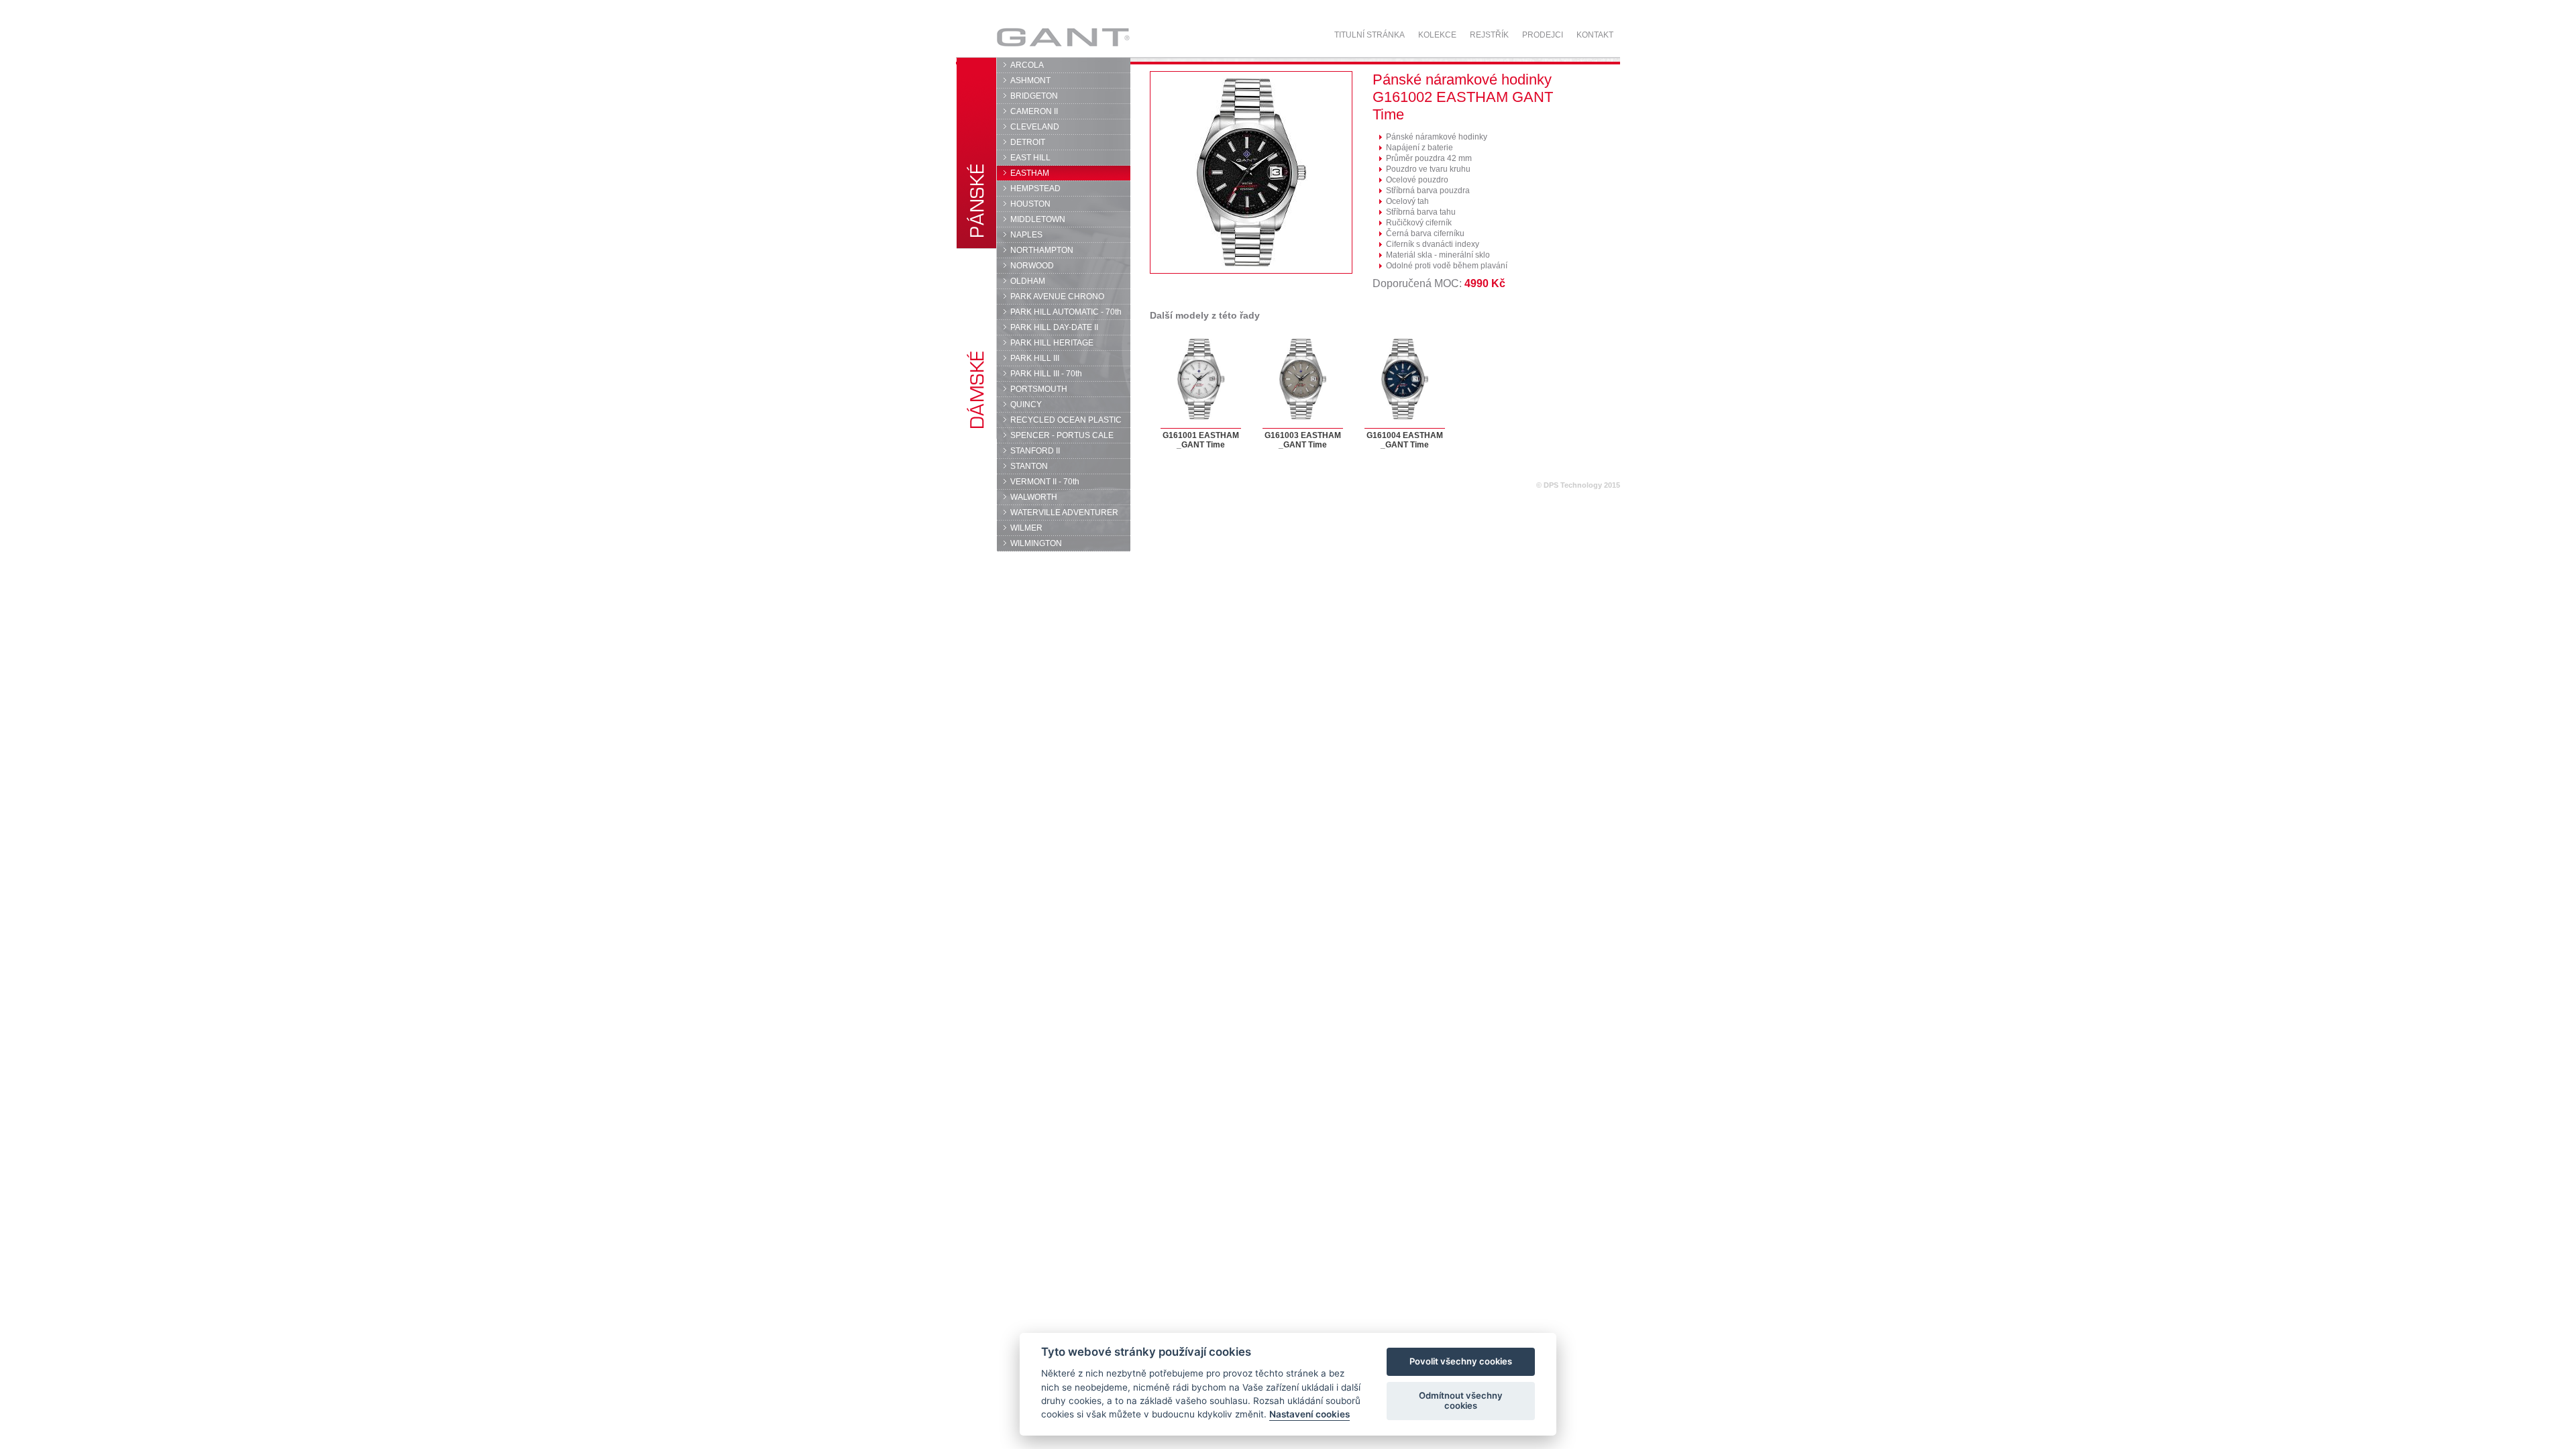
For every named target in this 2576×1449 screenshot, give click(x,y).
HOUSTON (1030, 204)
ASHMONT (1030, 80)
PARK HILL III (1035, 358)
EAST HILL (1030, 158)
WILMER (1026, 528)
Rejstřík (1489, 35)
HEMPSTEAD (1035, 189)
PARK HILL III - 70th (1046, 374)
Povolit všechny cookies (1461, 1362)
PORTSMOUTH (1039, 389)
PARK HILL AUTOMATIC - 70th (1066, 312)
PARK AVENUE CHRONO (1057, 297)
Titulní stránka (1370, 35)
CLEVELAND (1035, 127)
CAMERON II (1034, 111)
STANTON (1029, 466)
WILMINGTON (1036, 543)
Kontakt (1595, 35)
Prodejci (1543, 35)
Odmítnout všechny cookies (1461, 1401)
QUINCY (1026, 405)
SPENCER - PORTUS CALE (1062, 435)
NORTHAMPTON (1042, 250)
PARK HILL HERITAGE (1052, 343)
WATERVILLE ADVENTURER (1064, 513)
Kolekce (1437, 35)
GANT (1024, 37)
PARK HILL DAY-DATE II (1054, 327)
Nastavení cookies (1309, 1415)
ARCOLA (1027, 65)
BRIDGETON (1034, 96)
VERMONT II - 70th (1045, 482)
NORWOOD (1032, 266)
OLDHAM (1028, 281)
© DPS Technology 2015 (1578, 485)
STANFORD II (1035, 451)
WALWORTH (1034, 497)
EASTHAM (1030, 173)
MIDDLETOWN (1038, 219)
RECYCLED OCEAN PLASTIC (1066, 420)
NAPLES (1026, 235)
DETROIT (1028, 142)
